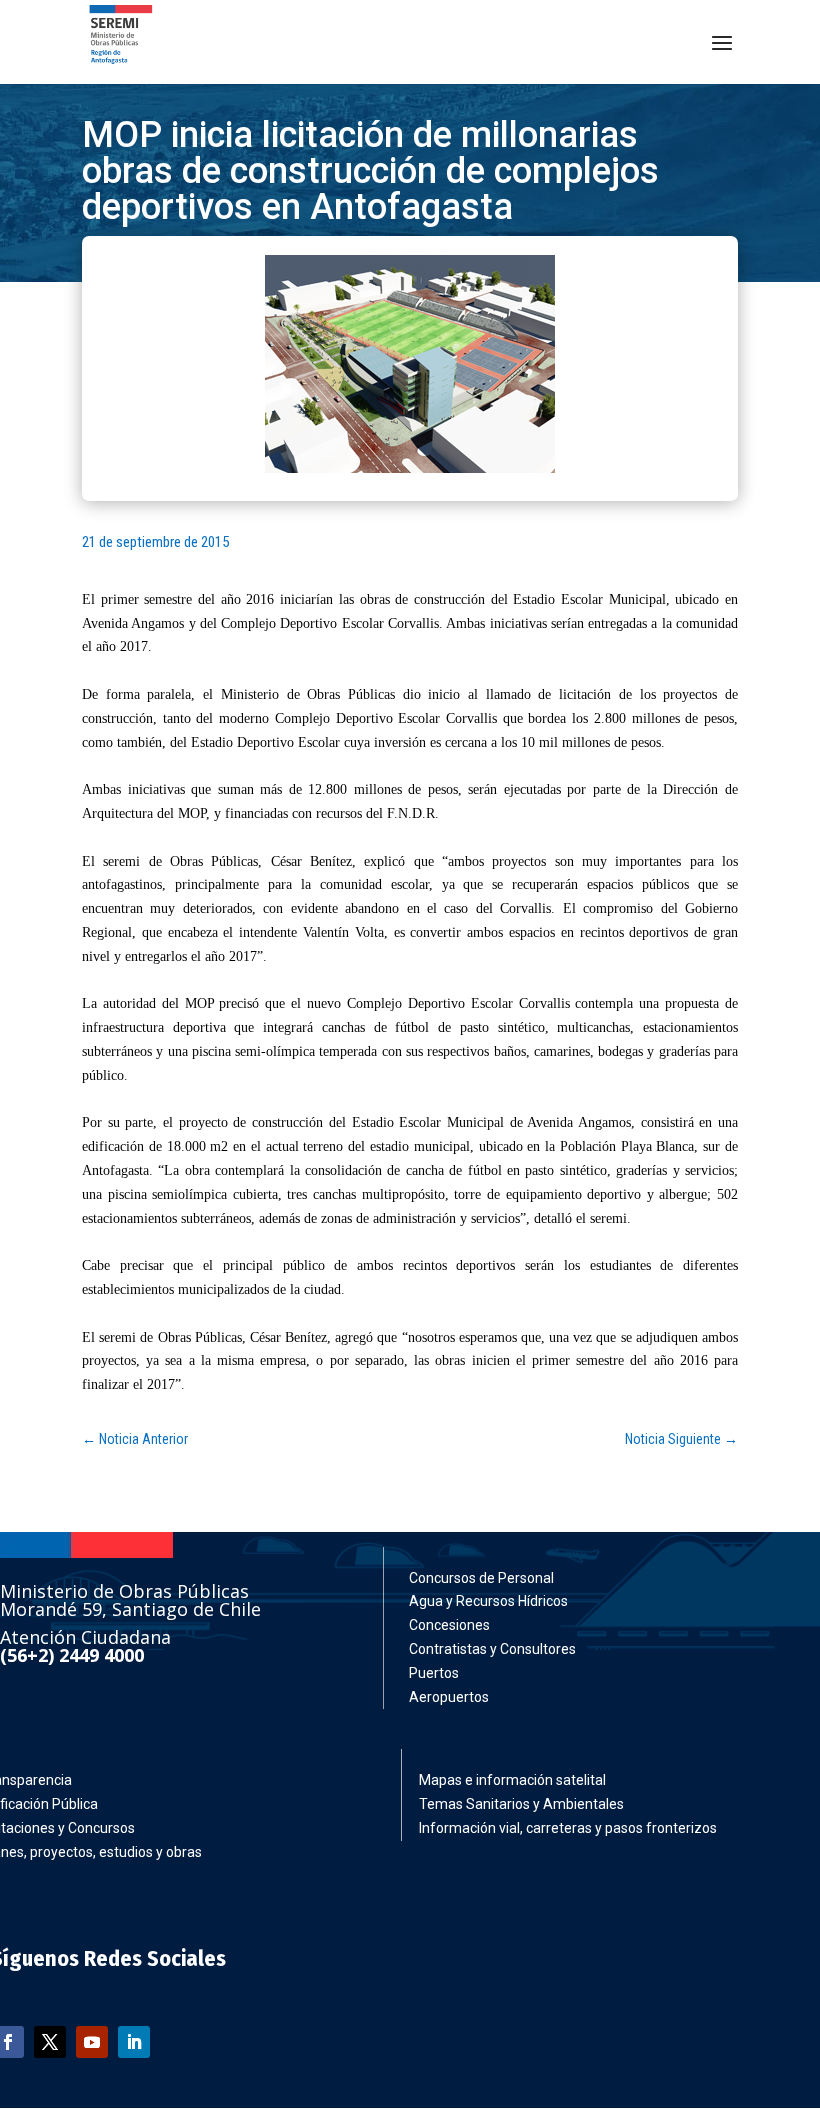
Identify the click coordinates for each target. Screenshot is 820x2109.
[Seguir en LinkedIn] (134, 2042)
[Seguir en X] (50, 2042)
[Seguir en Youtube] (92, 2042)
